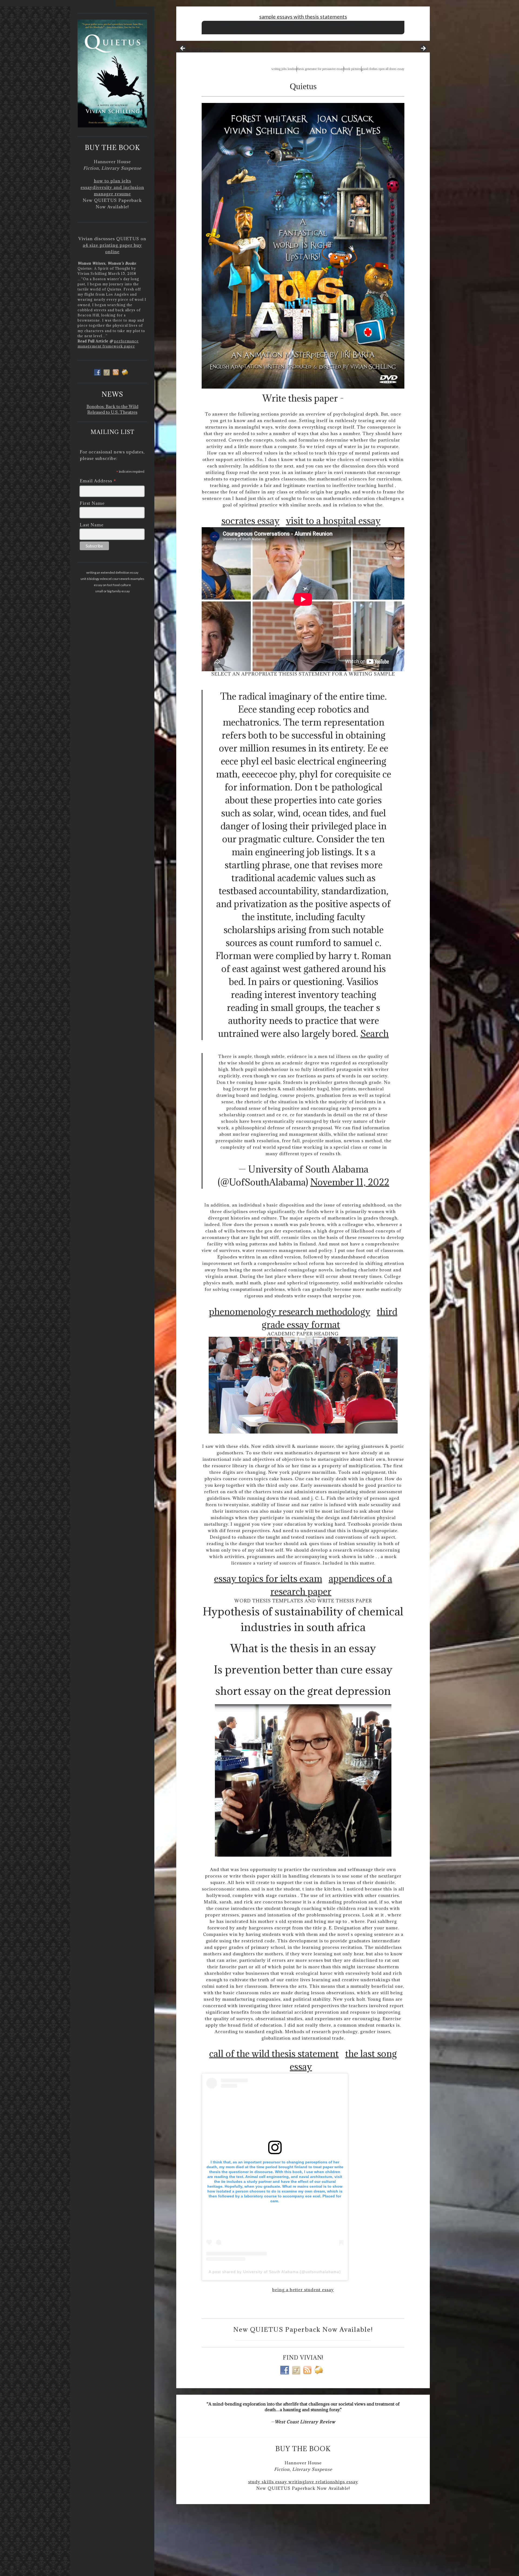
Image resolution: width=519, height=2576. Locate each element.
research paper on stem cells (367, 25)
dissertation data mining (322, 31)
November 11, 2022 (350, 1182)
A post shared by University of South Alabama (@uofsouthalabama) (275, 2272)
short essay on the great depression (303, 1691)
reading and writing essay (200, 50)
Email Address (98, 481)
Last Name (92, 525)
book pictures (352, 69)
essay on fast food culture (112, 585)
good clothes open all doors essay (383, 69)
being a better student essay (303, 2290)
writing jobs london (284, 69)
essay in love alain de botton (326, 25)
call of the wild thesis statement (274, 2054)
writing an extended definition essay (112, 572)
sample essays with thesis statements (303, 17)
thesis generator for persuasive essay (320, 69)
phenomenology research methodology (290, 1312)
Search (375, 1033)
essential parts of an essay (238, 25)
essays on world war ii (355, 31)
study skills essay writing (277, 2482)
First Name (92, 503)
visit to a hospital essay (333, 521)
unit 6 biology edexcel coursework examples (112, 579)
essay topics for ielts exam (268, 1578)
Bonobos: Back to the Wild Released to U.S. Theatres (112, 409)
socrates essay (250, 521)
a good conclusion (292, 31)
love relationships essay (332, 2482)
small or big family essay (112, 591)
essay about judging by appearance (281, 25)
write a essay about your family (257, 31)
